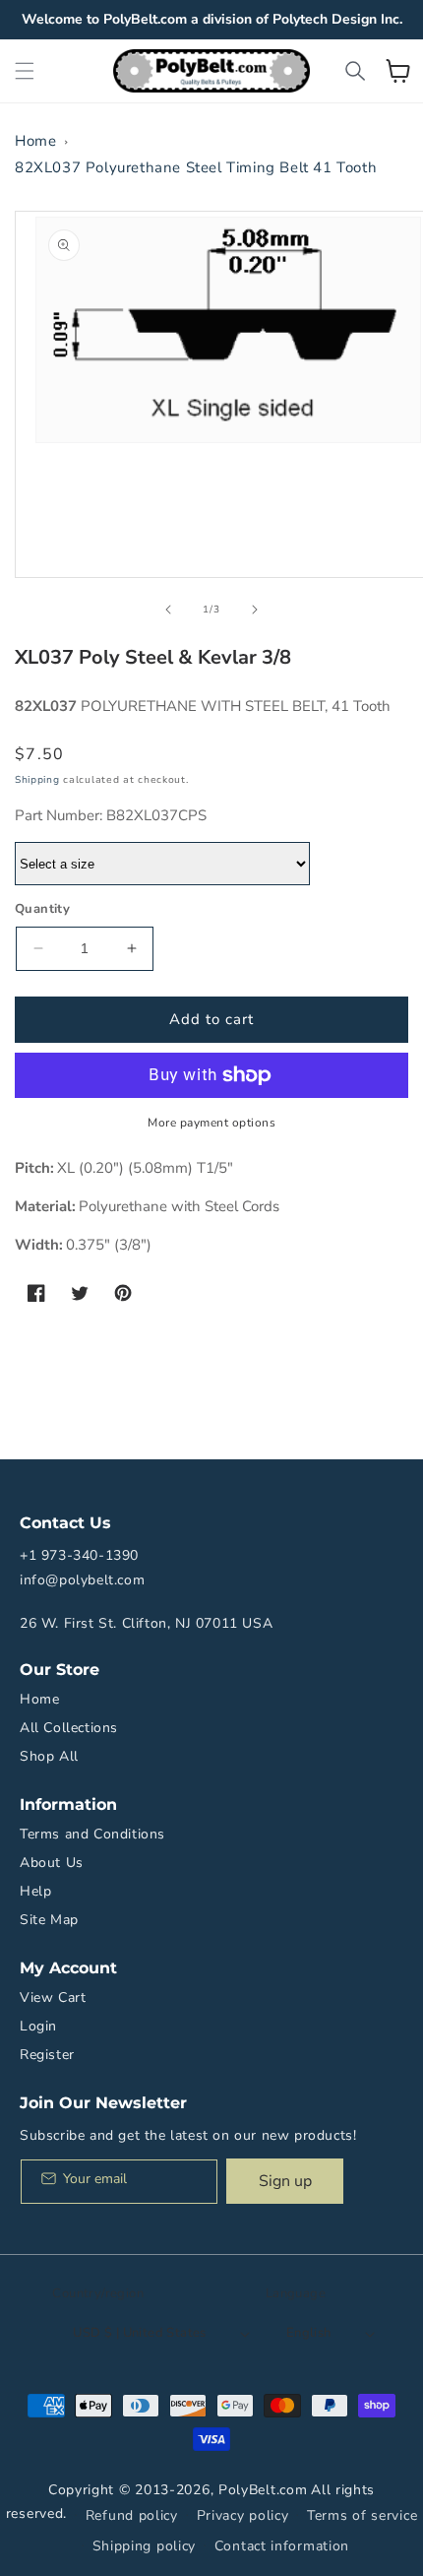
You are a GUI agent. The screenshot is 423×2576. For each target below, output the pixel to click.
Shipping (37, 780)
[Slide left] (168, 610)
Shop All (49, 1756)
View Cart (53, 1997)
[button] (25, 71)
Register (47, 2055)
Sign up (285, 2181)
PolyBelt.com (263, 2490)
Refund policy (132, 2515)
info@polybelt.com (82, 1580)
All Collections (69, 1728)
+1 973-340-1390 (79, 1555)
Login (38, 2026)
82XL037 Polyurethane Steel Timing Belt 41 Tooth (196, 167)
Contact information (282, 2546)
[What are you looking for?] (355, 71)
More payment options (211, 1123)
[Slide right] (255, 610)
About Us (52, 1863)
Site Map (49, 1920)
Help (35, 1891)
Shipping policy (145, 2546)
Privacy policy (243, 2515)
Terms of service (362, 2515)
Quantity (42, 909)
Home (35, 141)
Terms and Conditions (92, 1834)
